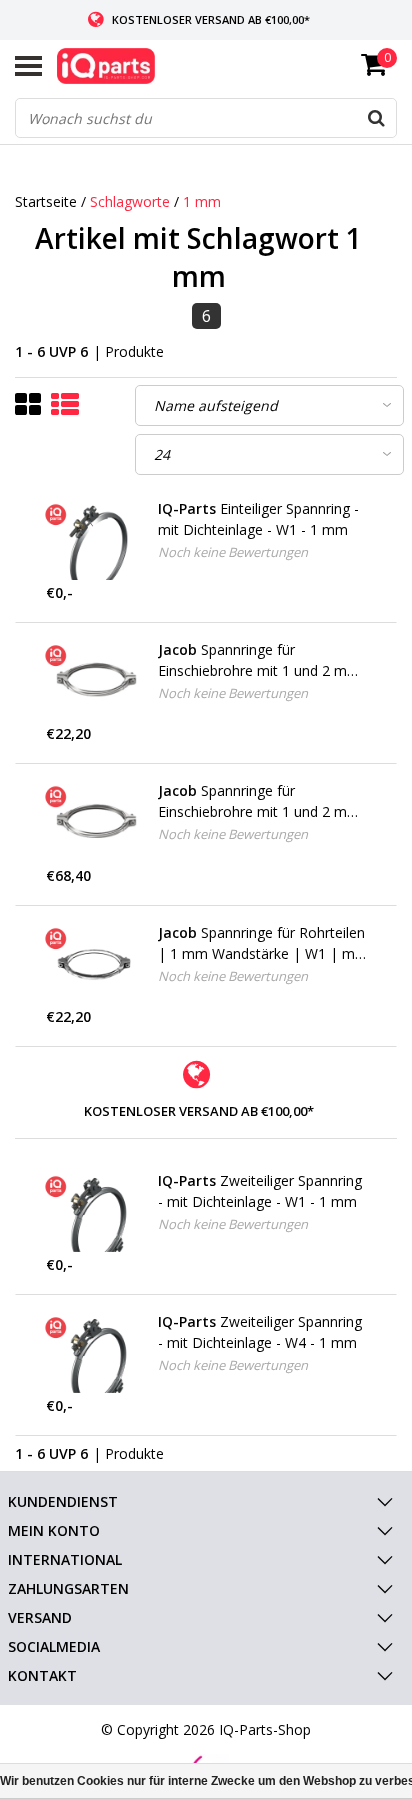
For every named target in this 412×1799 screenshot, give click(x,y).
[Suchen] (376, 118)
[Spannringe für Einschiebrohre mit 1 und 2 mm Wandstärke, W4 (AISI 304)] (95, 822)
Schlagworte (130, 201)
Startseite (46, 201)
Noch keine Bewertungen (233, 552)
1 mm (202, 201)
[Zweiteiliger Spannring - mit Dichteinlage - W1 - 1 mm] (95, 1212)
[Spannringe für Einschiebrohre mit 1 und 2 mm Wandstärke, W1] (95, 681)
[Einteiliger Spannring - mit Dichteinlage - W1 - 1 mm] (95, 540)
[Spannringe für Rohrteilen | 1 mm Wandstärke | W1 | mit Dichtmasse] (95, 964)
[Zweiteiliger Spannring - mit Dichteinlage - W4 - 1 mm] (95, 1353)
